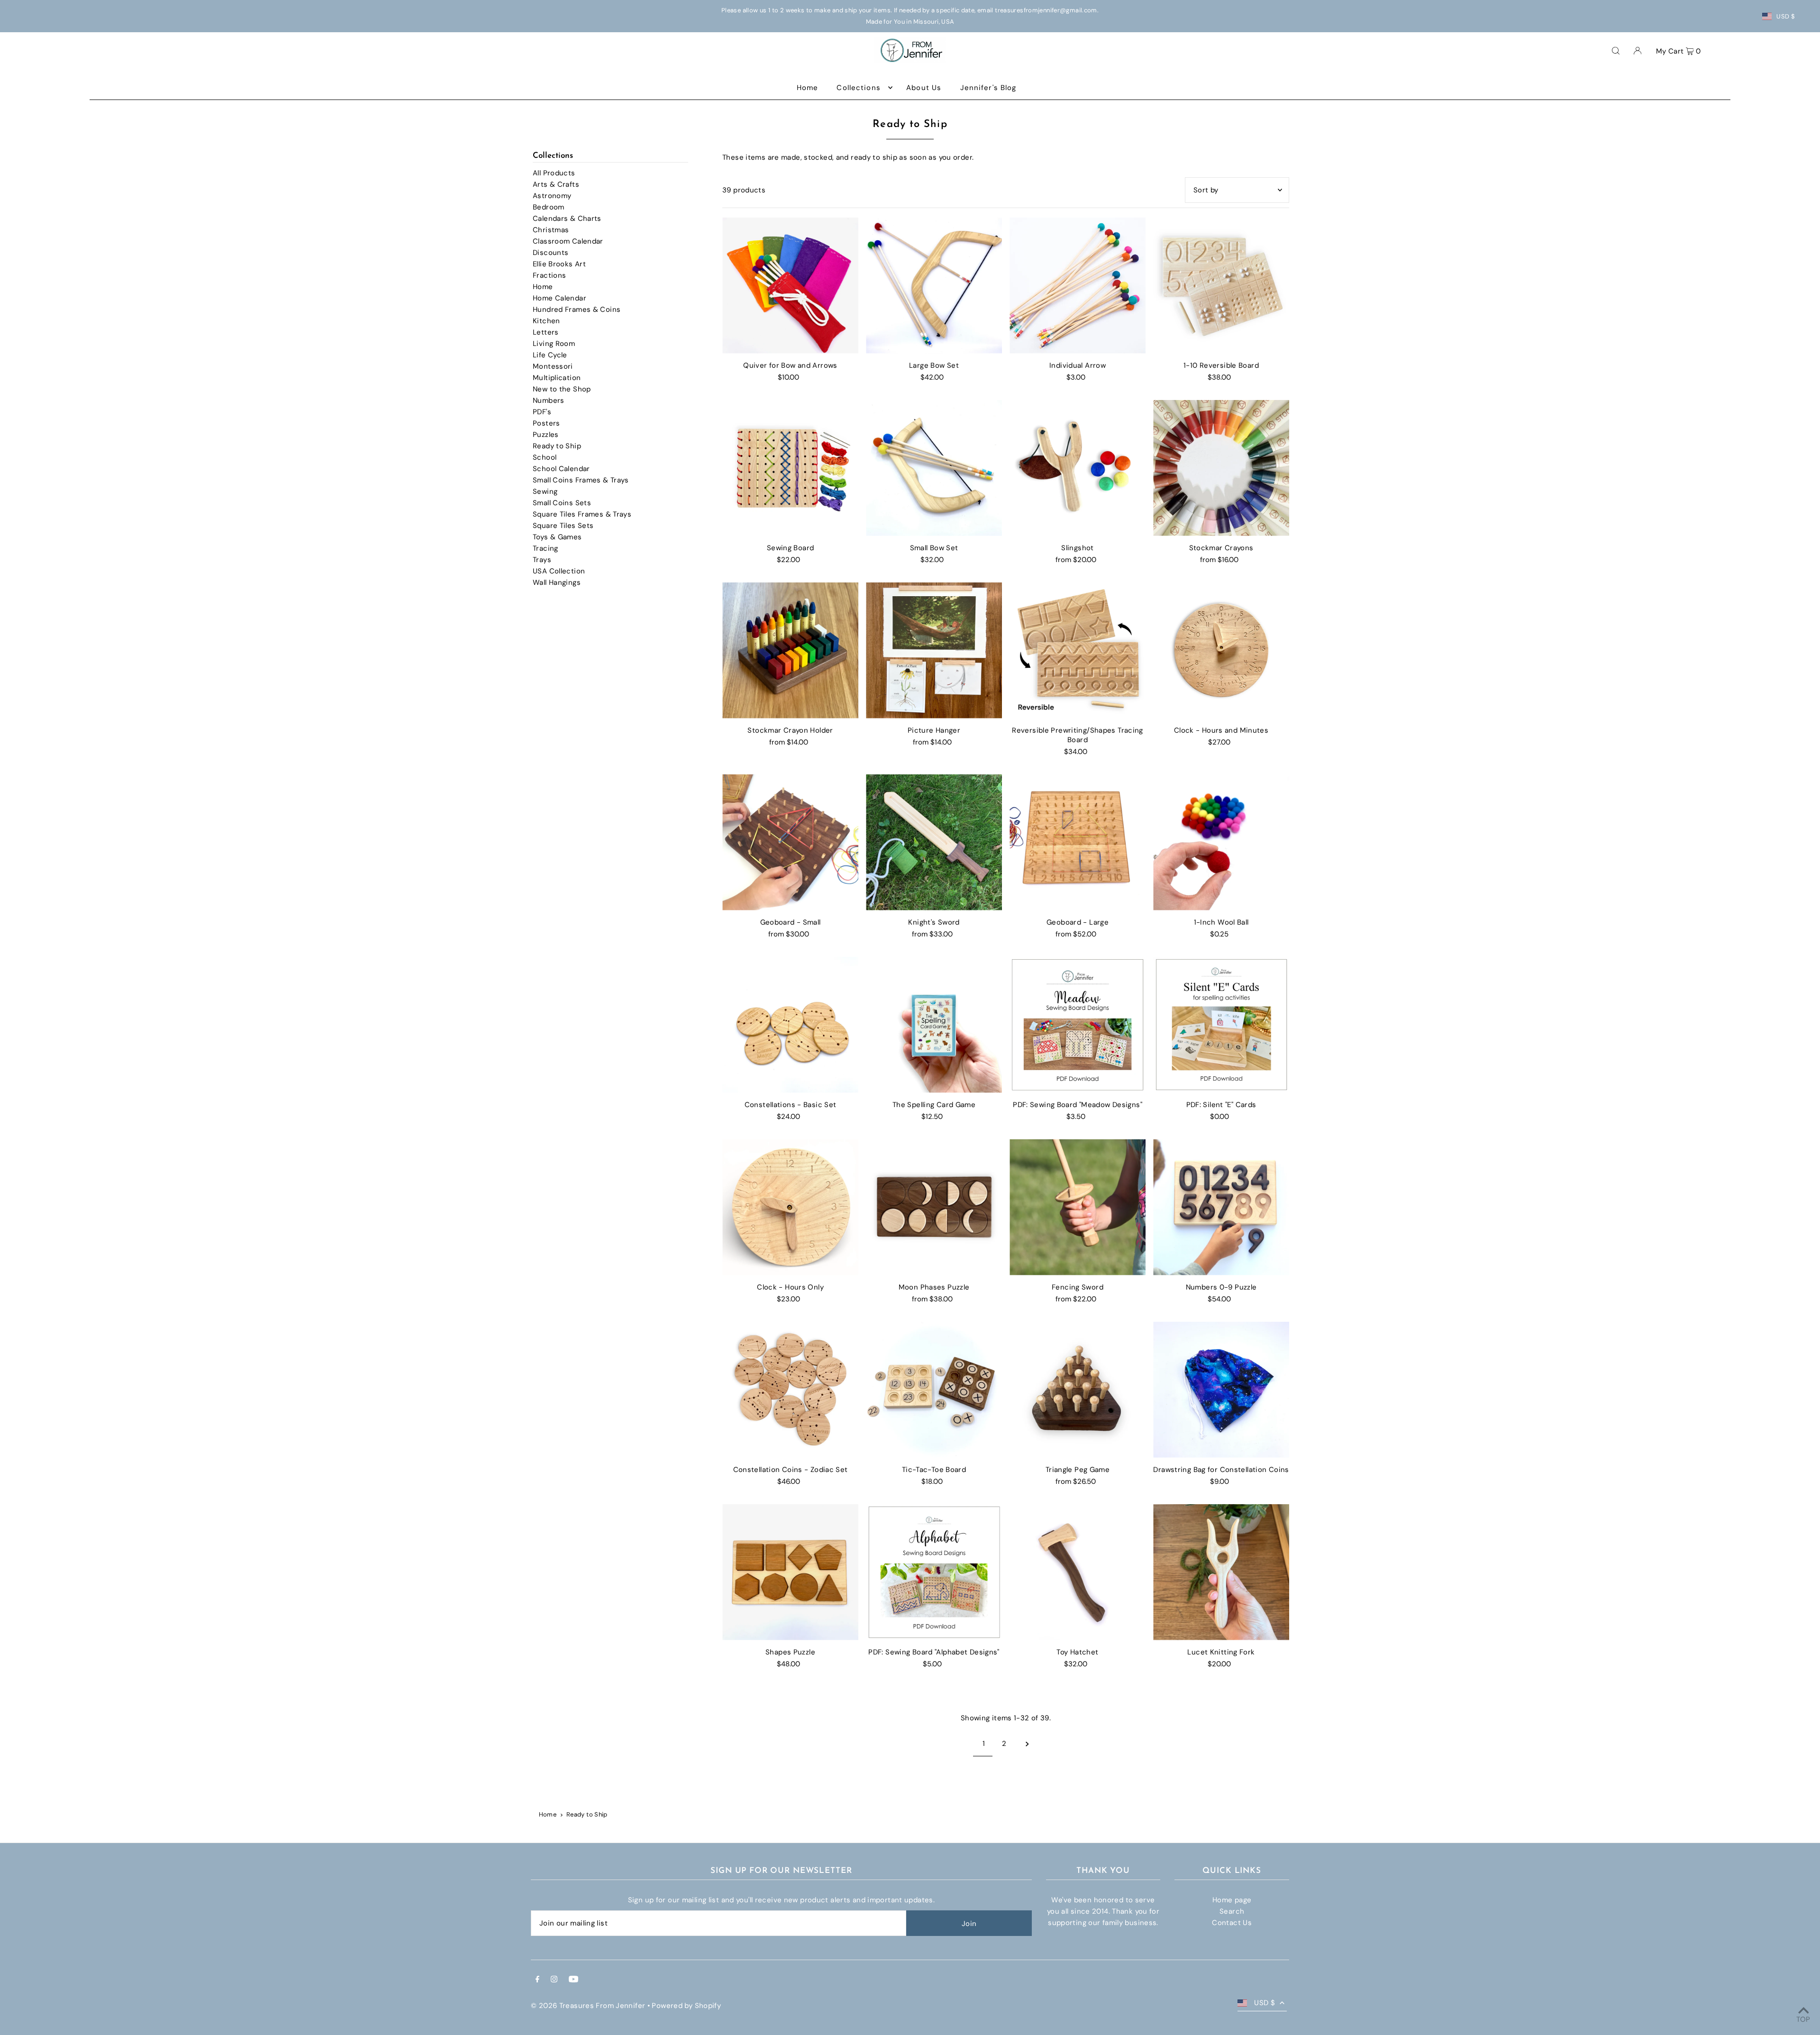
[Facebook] (537, 1980)
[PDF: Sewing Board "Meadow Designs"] (1078, 1025)
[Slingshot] (1078, 468)
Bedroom (549, 207)
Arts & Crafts (556, 184)
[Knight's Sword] (934, 842)
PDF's (542, 412)
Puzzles (546, 435)
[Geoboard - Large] (1078, 842)
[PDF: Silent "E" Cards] (1221, 1025)
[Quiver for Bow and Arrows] (790, 286)
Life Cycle (550, 355)
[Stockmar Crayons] (1221, 468)
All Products (554, 173)
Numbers (549, 400)
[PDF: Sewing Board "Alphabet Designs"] (934, 1572)
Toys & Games (557, 537)
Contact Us (1232, 1923)
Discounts (551, 253)
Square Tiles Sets (563, 526)
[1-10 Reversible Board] (1221, 286)
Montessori (553, 366)
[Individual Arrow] (1078, 286)
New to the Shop (562, 389)
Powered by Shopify (686, 2006)
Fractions (549, 275)
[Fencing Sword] (1078, 1207)
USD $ (1786, 16)
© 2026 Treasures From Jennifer (588, 2006)
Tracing (546, 548)
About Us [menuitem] (924, 88)
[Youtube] (573, 1980)
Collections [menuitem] (858, 88)
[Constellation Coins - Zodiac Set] (790, 1390)
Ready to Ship (557, 446)
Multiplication (557, 378)
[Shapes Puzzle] (790, 1572)
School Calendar (561, 469)
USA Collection (559, 571)
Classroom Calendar (568, 241)
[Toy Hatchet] (1078, 1572)
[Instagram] (554, 1980)
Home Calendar (560, 298)
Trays (542, 560)
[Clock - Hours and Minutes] (1221, 650)
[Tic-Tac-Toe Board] (934, 1390)
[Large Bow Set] (934, 286)
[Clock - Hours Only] (790, 1207)
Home (543, 287)
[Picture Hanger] (934, 650)
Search (1232, 1911)
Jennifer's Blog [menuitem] (988, 88)
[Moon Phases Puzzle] (934, 1207)
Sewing (545, 491)
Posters (546, 423)
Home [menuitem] (808, 88)
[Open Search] (1616, 50)
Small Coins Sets (562, 503)
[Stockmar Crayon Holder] (790, 650)
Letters (546, 332)
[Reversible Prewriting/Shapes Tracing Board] (1078, 650)
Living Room (554, 344)
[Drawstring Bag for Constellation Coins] (1221, 1390)
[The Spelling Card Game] (934, 1025)
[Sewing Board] (790, 468)
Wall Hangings (557, 582)
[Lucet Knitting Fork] (1221, 1572)
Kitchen (546, 321)
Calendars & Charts (567, 218)
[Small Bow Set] (934, 468)
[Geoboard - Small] (790, 842)
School (545, 457)
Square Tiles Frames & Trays (582, 514)
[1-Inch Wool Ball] (1221, 842)
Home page (1232, 1900)
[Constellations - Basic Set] (790, 1025)
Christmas (551, 230)
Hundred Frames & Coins (577, 309)
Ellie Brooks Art (559, 264)
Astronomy (552, 196)
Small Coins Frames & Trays (581, 480)
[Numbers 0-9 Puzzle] (1221, 1207)
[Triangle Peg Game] (1078, 1390)
